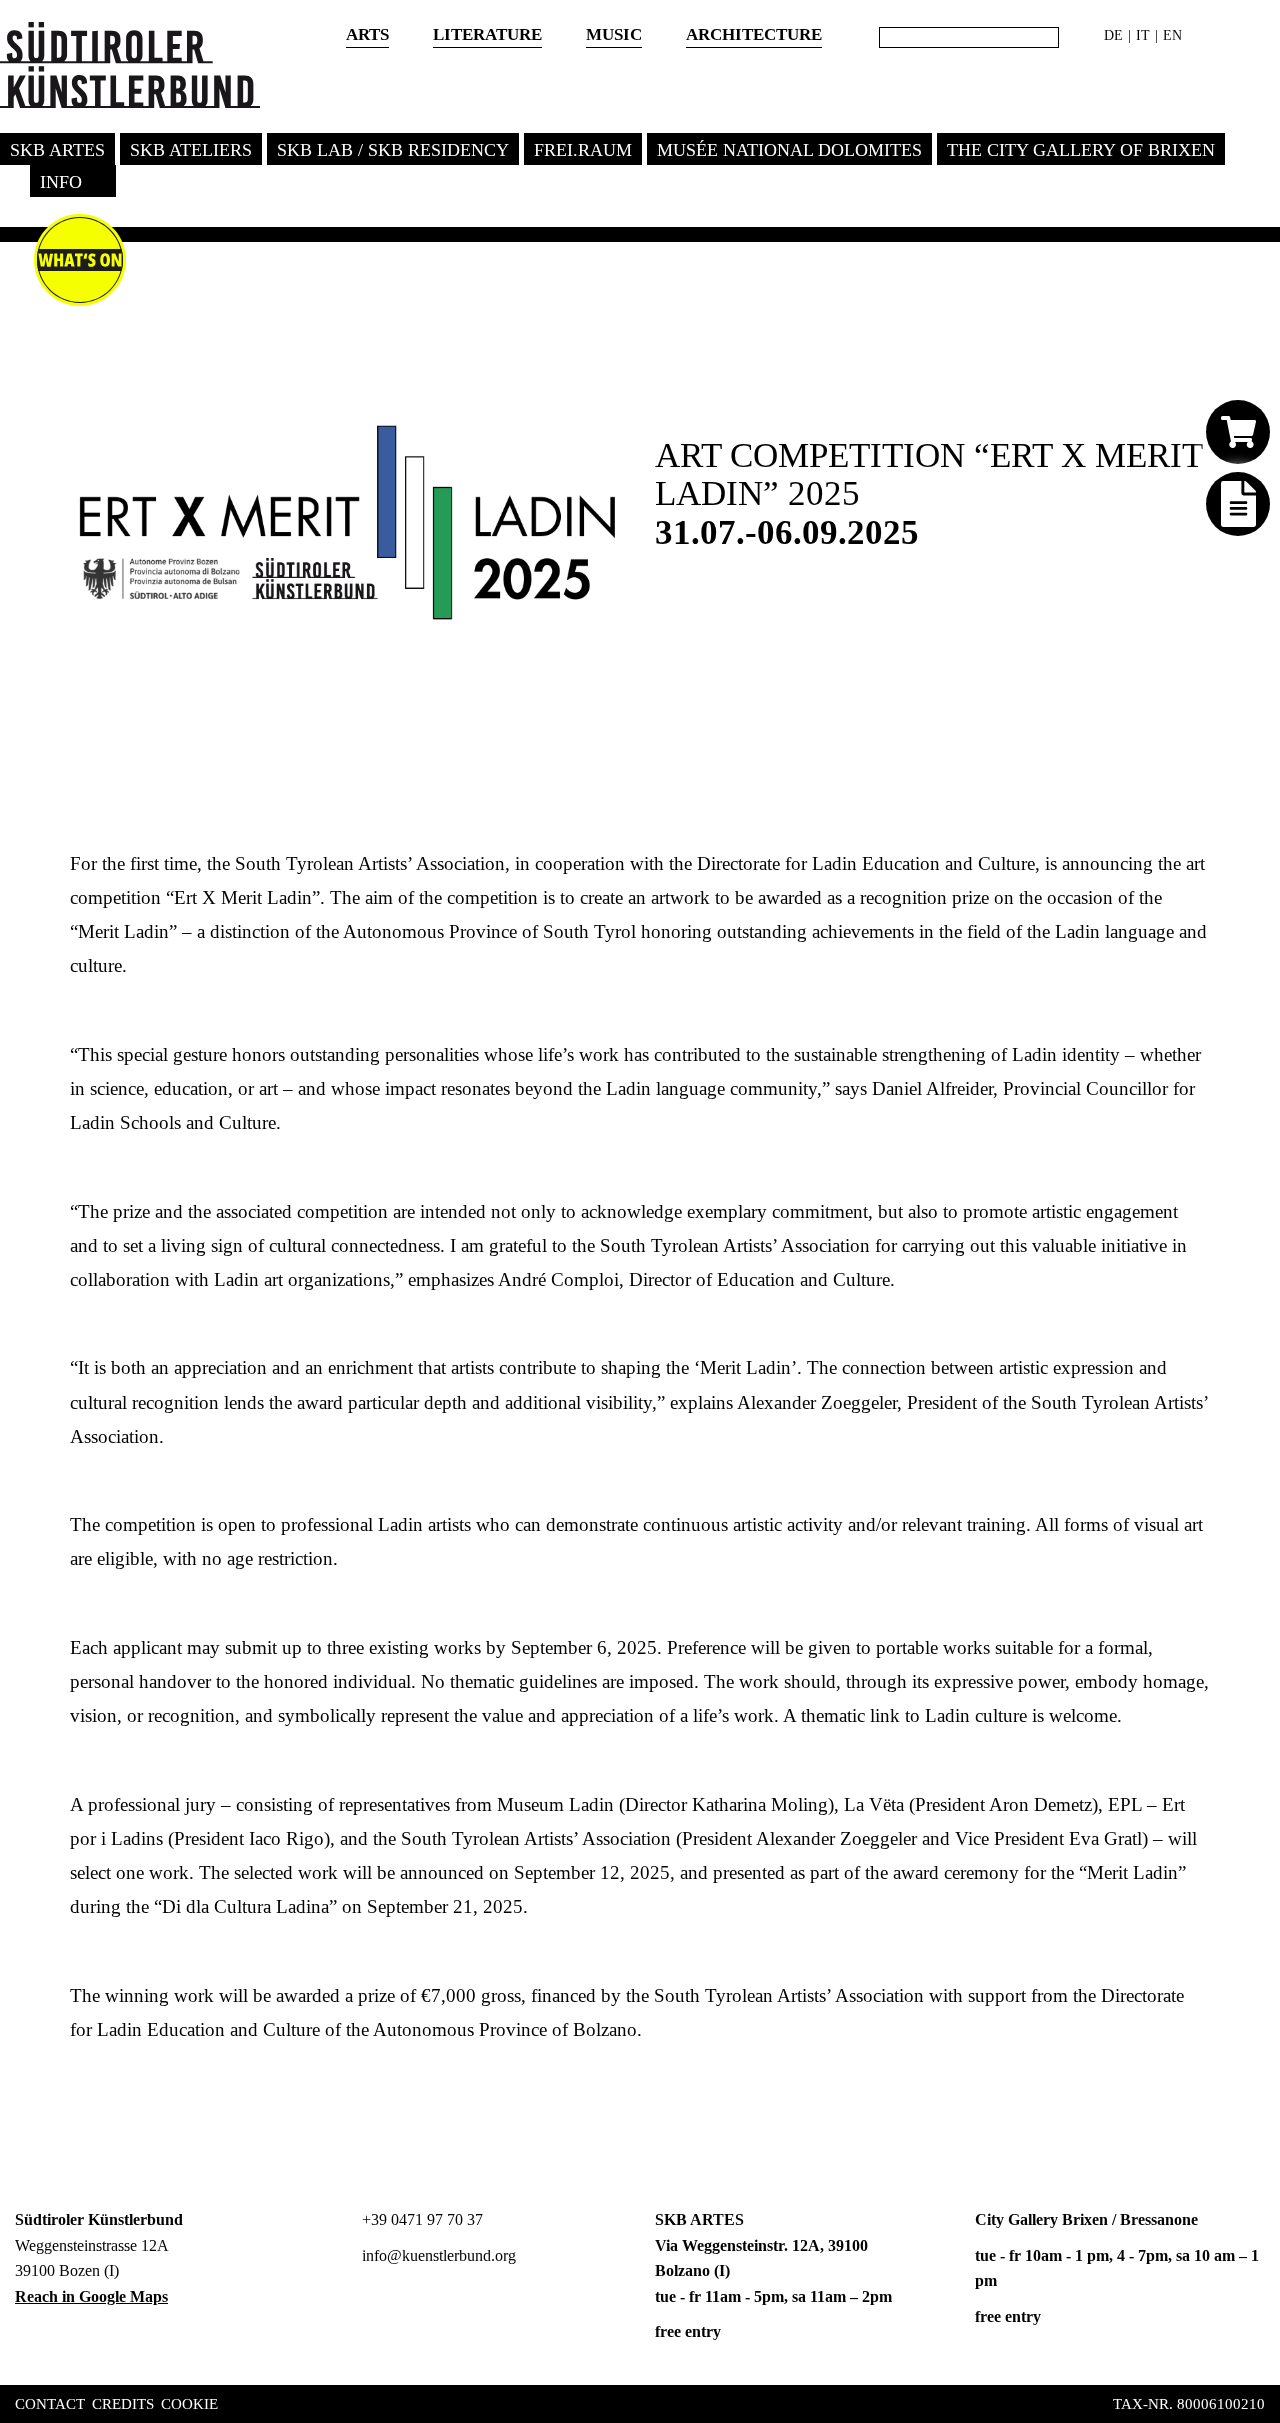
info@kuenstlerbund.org (437, 2255)
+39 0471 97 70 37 (420, 2219)
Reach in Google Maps (91, 2296)
